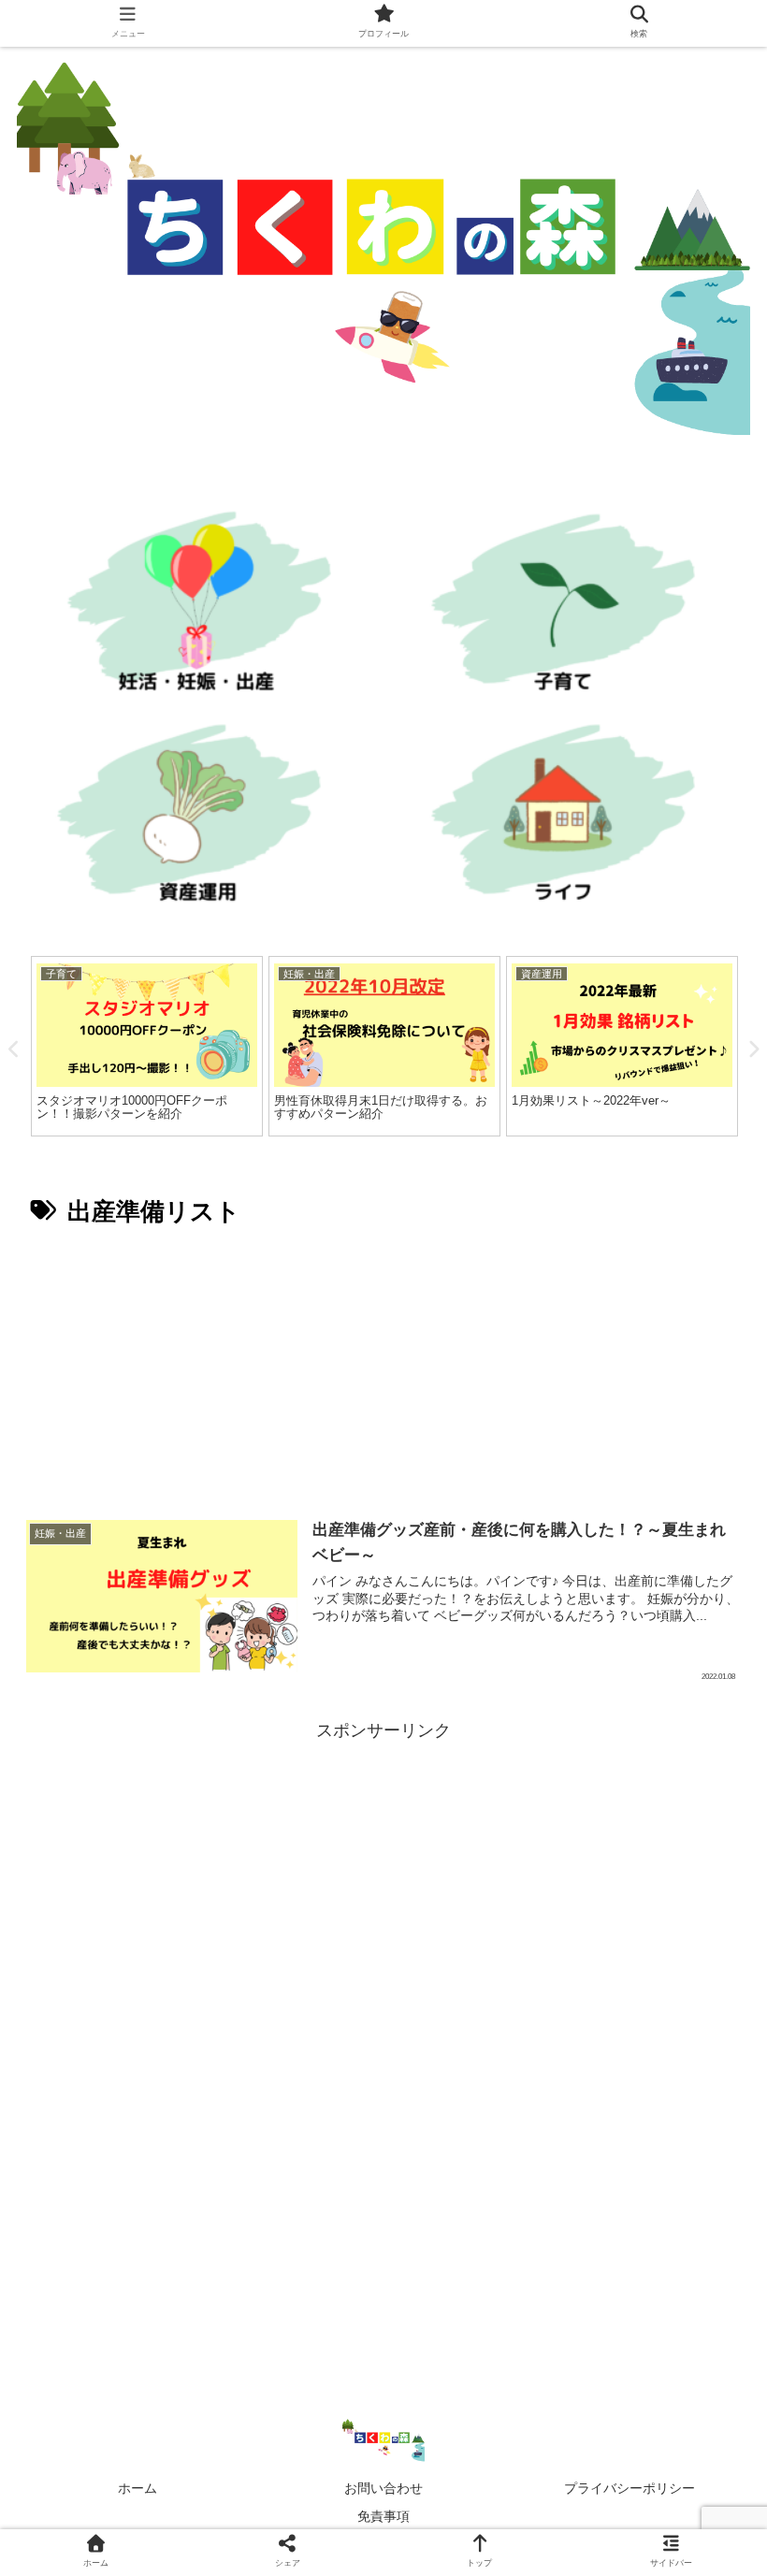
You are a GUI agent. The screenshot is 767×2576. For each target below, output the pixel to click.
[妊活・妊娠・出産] (196, 608)
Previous (14, 1049)
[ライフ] (571, 819)
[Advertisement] (383, 1367)
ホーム (137, 2488)
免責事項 (383, 2516)
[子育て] (571, 608)
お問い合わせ (383, 2488)
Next (753, 1049)
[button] (707, 1901)
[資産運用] (196, 819)
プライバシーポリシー (630, 2488)
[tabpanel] (147, 1046)
